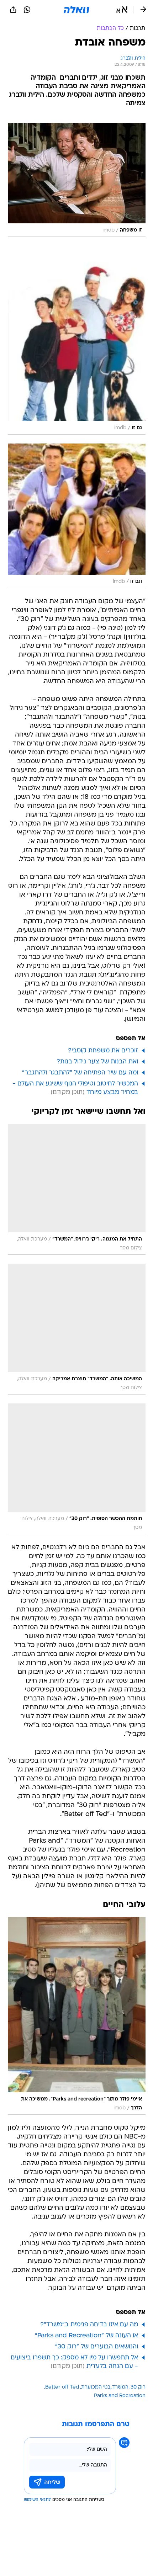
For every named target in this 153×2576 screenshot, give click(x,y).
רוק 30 (138, 2387)
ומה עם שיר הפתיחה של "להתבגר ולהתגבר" (80, 1073)
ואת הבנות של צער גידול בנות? (97, 1062)
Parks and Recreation (120, 2396)
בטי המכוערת (96, 2387)
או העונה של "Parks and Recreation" (86, 2336)
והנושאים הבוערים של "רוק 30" (97, 2347)
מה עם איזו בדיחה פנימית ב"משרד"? (89, 2325)
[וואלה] (76, 10)
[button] (122, 10)
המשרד (120, 2387)
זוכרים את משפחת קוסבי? (103, 1051)
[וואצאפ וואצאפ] (27, 10)
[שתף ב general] (13, 10)
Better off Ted (62, 2387)
